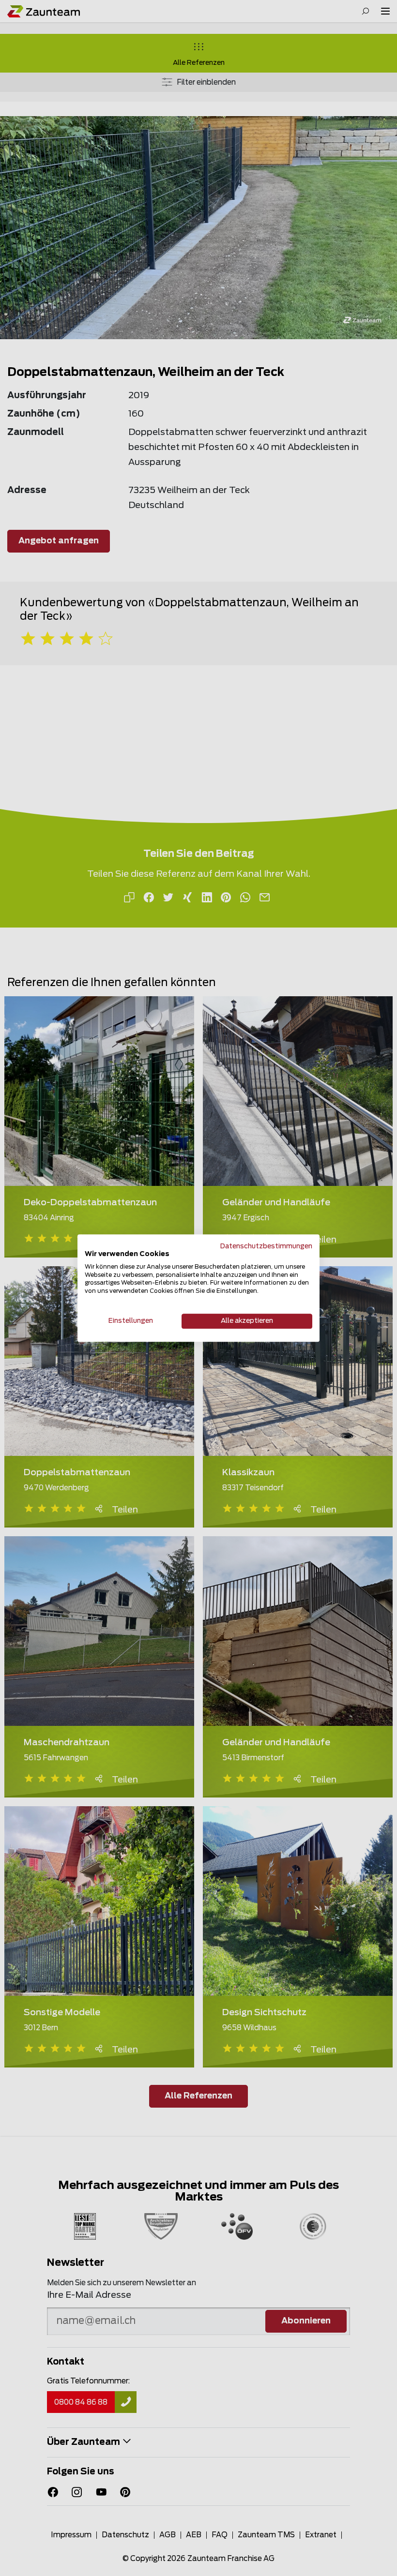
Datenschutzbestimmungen (266, 1246)
